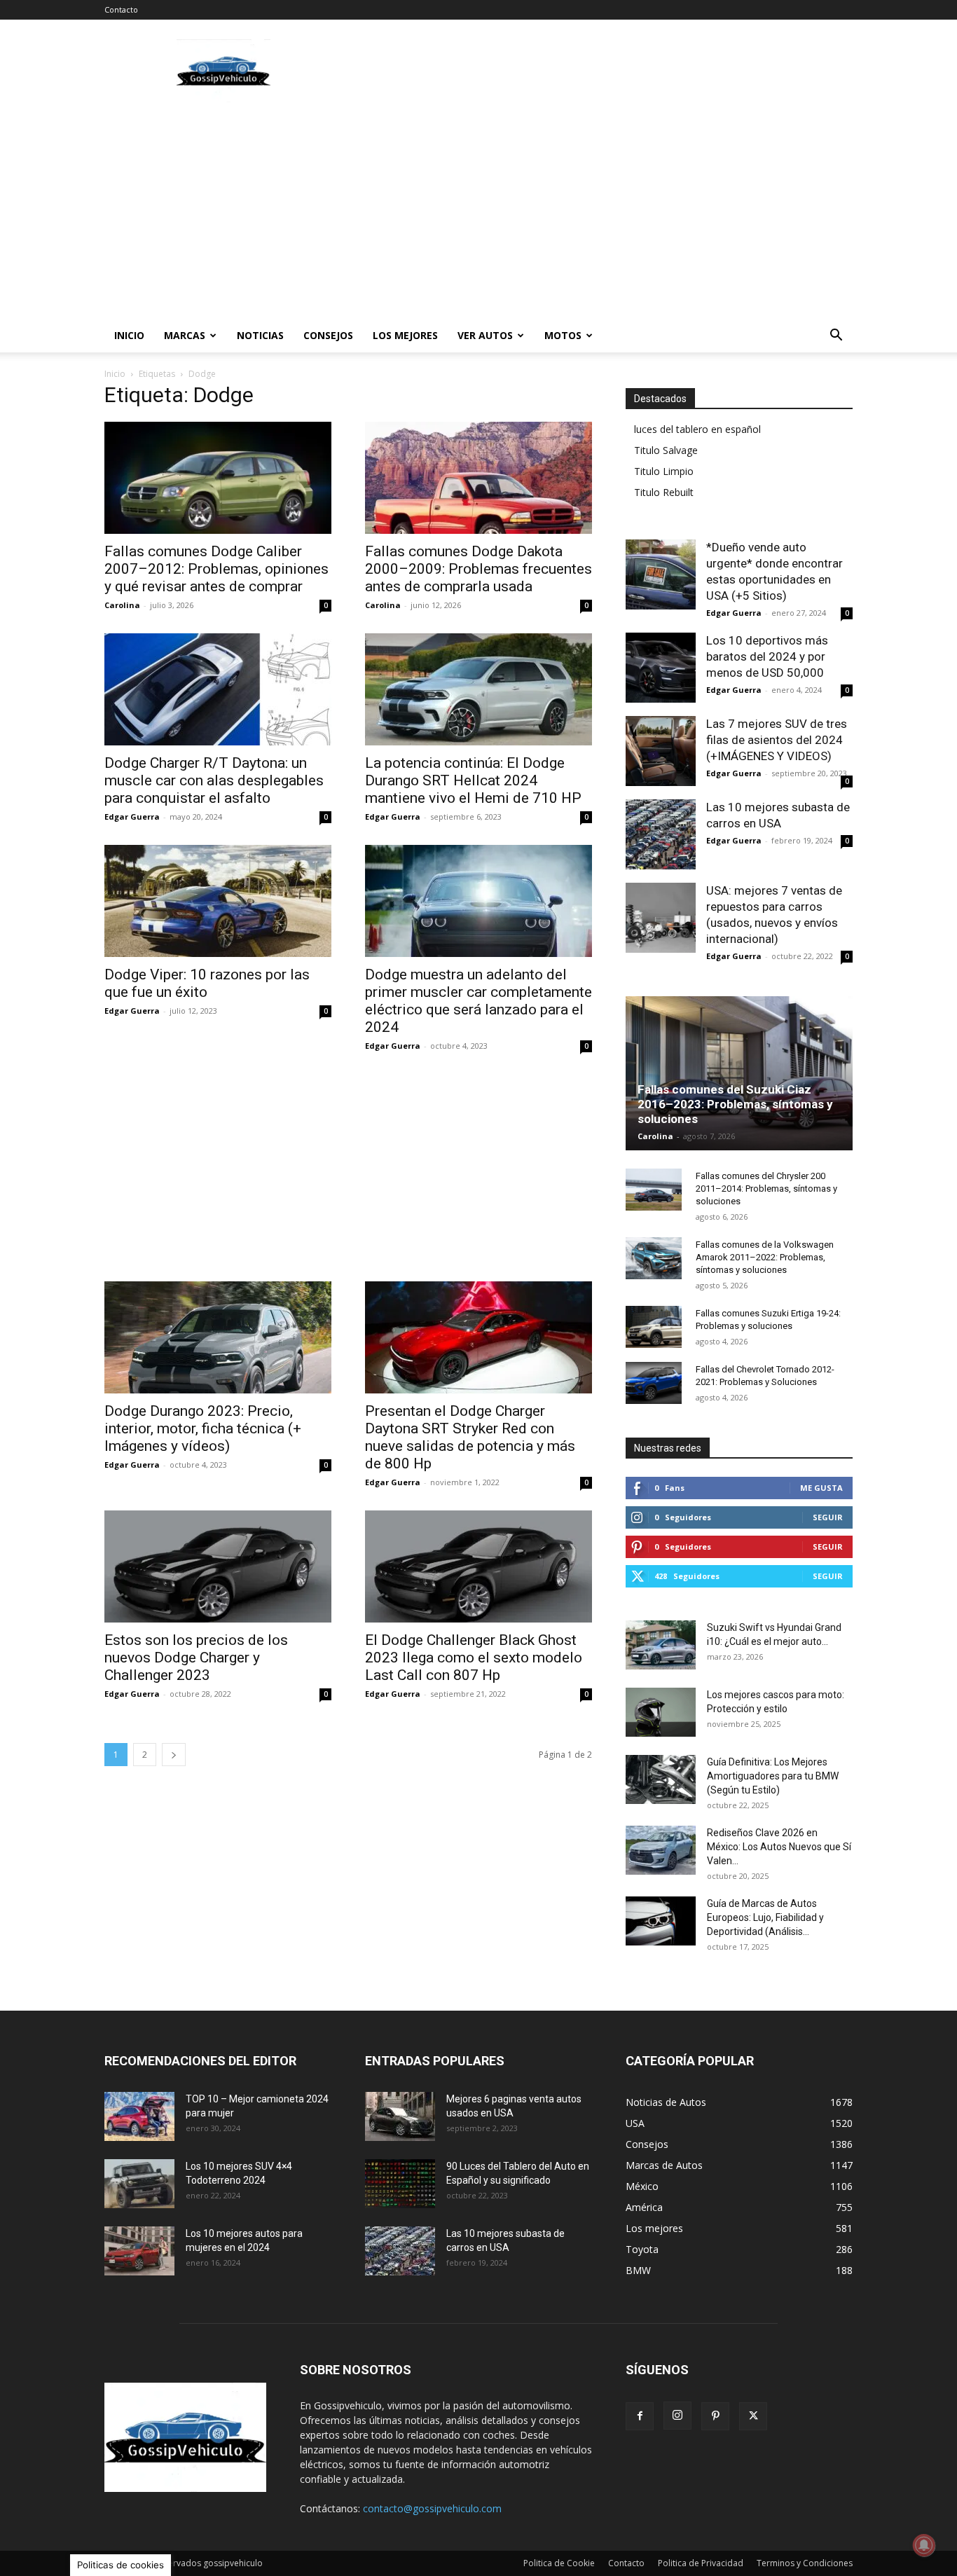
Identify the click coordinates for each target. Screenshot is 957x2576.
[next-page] (174, 1755)
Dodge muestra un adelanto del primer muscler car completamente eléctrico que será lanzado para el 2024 (478, 1001)
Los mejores (405, 335)
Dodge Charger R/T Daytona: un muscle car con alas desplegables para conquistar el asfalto (214, 780)
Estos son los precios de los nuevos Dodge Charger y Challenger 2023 (196, 1658)
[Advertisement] (598, 71)
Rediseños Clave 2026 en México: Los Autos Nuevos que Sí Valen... (779, 1847)
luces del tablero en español (697, 429)
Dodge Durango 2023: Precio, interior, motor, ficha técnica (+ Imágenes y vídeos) (203, 1428)
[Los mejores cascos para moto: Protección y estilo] (661, 1712)
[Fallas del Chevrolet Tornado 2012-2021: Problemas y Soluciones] (654, 1383)
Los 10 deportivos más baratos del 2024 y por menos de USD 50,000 (767, 656)
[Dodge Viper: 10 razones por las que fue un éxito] (218, 901)
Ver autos (485, 335)
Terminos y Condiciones (805, 2563)
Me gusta (821, 1488)
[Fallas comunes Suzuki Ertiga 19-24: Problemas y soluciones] (654, 1327)
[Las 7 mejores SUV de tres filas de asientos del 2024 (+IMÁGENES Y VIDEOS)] (661, 751)
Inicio (129, 335)
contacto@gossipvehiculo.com (432, 2508)
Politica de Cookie (559, 2563)
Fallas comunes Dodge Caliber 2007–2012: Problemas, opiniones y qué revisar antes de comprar (216, 569)
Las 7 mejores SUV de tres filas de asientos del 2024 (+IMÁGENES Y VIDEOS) (777, 740)
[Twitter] (753, 2416)
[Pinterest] (715, 2416)
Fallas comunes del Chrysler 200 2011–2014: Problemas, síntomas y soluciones (766, 1189)
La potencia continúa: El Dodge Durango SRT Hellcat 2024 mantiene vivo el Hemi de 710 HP (473, 780)
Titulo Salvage (666, 450)
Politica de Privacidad (701, 2563)
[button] (836, 337)
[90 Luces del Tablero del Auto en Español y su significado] (400, 2184)
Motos (563, 335)
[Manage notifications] (924, 2545)
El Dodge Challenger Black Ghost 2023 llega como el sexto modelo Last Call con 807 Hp (474, 1658)
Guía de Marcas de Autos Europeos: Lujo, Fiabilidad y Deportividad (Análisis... (765, 1917)
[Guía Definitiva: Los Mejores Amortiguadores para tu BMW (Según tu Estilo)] (661, 1779)
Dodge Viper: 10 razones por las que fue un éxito (207, 983)
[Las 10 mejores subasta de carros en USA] (661, 834)
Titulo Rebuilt (664, 492)
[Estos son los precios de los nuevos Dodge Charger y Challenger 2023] (218, 1566)
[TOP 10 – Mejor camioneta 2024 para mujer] (139, 2116)
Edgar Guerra (132, 817)
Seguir (828, 1517)
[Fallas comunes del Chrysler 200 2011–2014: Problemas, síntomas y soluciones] (654, 1190)
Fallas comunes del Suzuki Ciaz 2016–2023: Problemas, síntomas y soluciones (735, 1104)
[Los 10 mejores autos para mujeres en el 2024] (139, 2251)
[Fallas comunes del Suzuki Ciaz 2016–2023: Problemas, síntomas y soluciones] (739, 1073)
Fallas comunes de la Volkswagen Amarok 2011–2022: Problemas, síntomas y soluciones (765, 1257)
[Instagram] (677, 2416)
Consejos (328, 335)
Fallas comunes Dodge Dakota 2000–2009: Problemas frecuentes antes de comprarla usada (478, 569)
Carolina (122, 605)
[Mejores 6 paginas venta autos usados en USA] (400, 2116)
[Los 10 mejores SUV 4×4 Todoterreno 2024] (139, 2184)
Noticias (260, 335)
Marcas (185, 335)
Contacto (121, 9)
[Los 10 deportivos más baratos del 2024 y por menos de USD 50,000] (661, 668)
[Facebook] (640, 2416)
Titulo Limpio (664, 471)
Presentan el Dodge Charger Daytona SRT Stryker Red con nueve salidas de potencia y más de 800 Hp (470, 1437)
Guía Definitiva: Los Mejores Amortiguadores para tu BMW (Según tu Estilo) (773, 1776)
